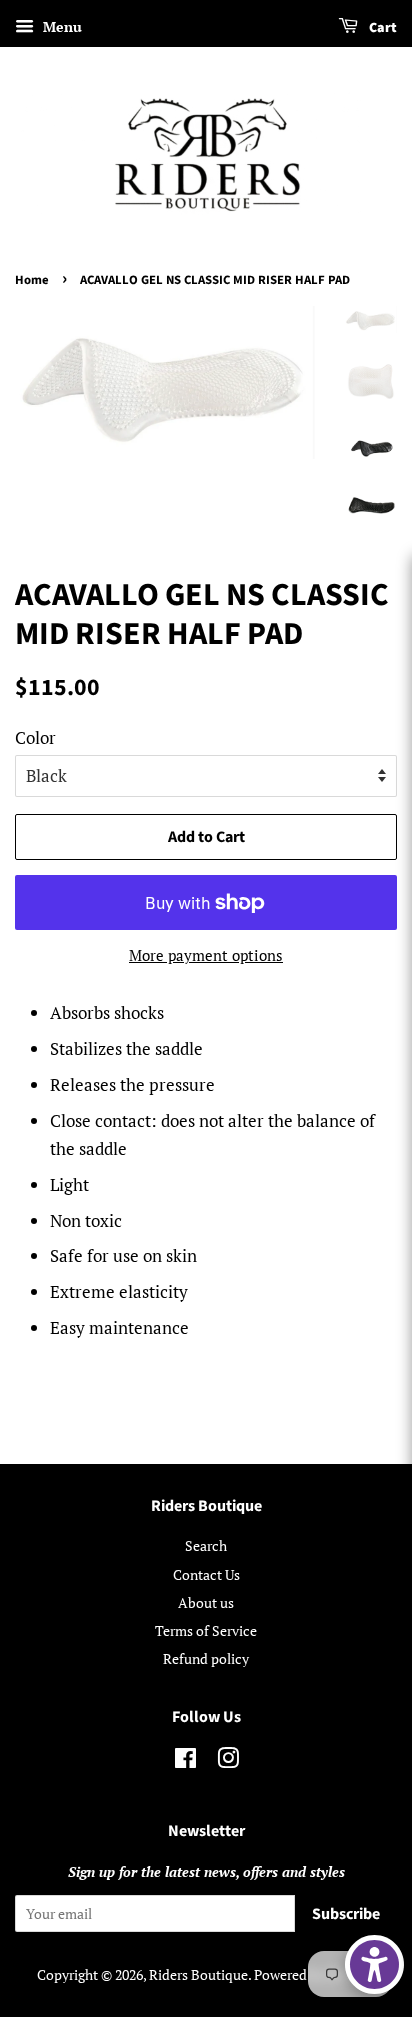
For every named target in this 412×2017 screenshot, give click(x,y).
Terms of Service (206, 1630)
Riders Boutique (198, 1974)
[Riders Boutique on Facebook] (185, 1761)
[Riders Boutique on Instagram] (228, 1761)
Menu (60, 26)
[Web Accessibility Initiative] (374, 1964)
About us (206, 1602)
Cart (381, 28)
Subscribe (346, 1914)
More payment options (206, 955)
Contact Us (206, 1574)
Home (32, 280)
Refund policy (206, 1658)
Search (206, 1545)
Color (35, 737)
